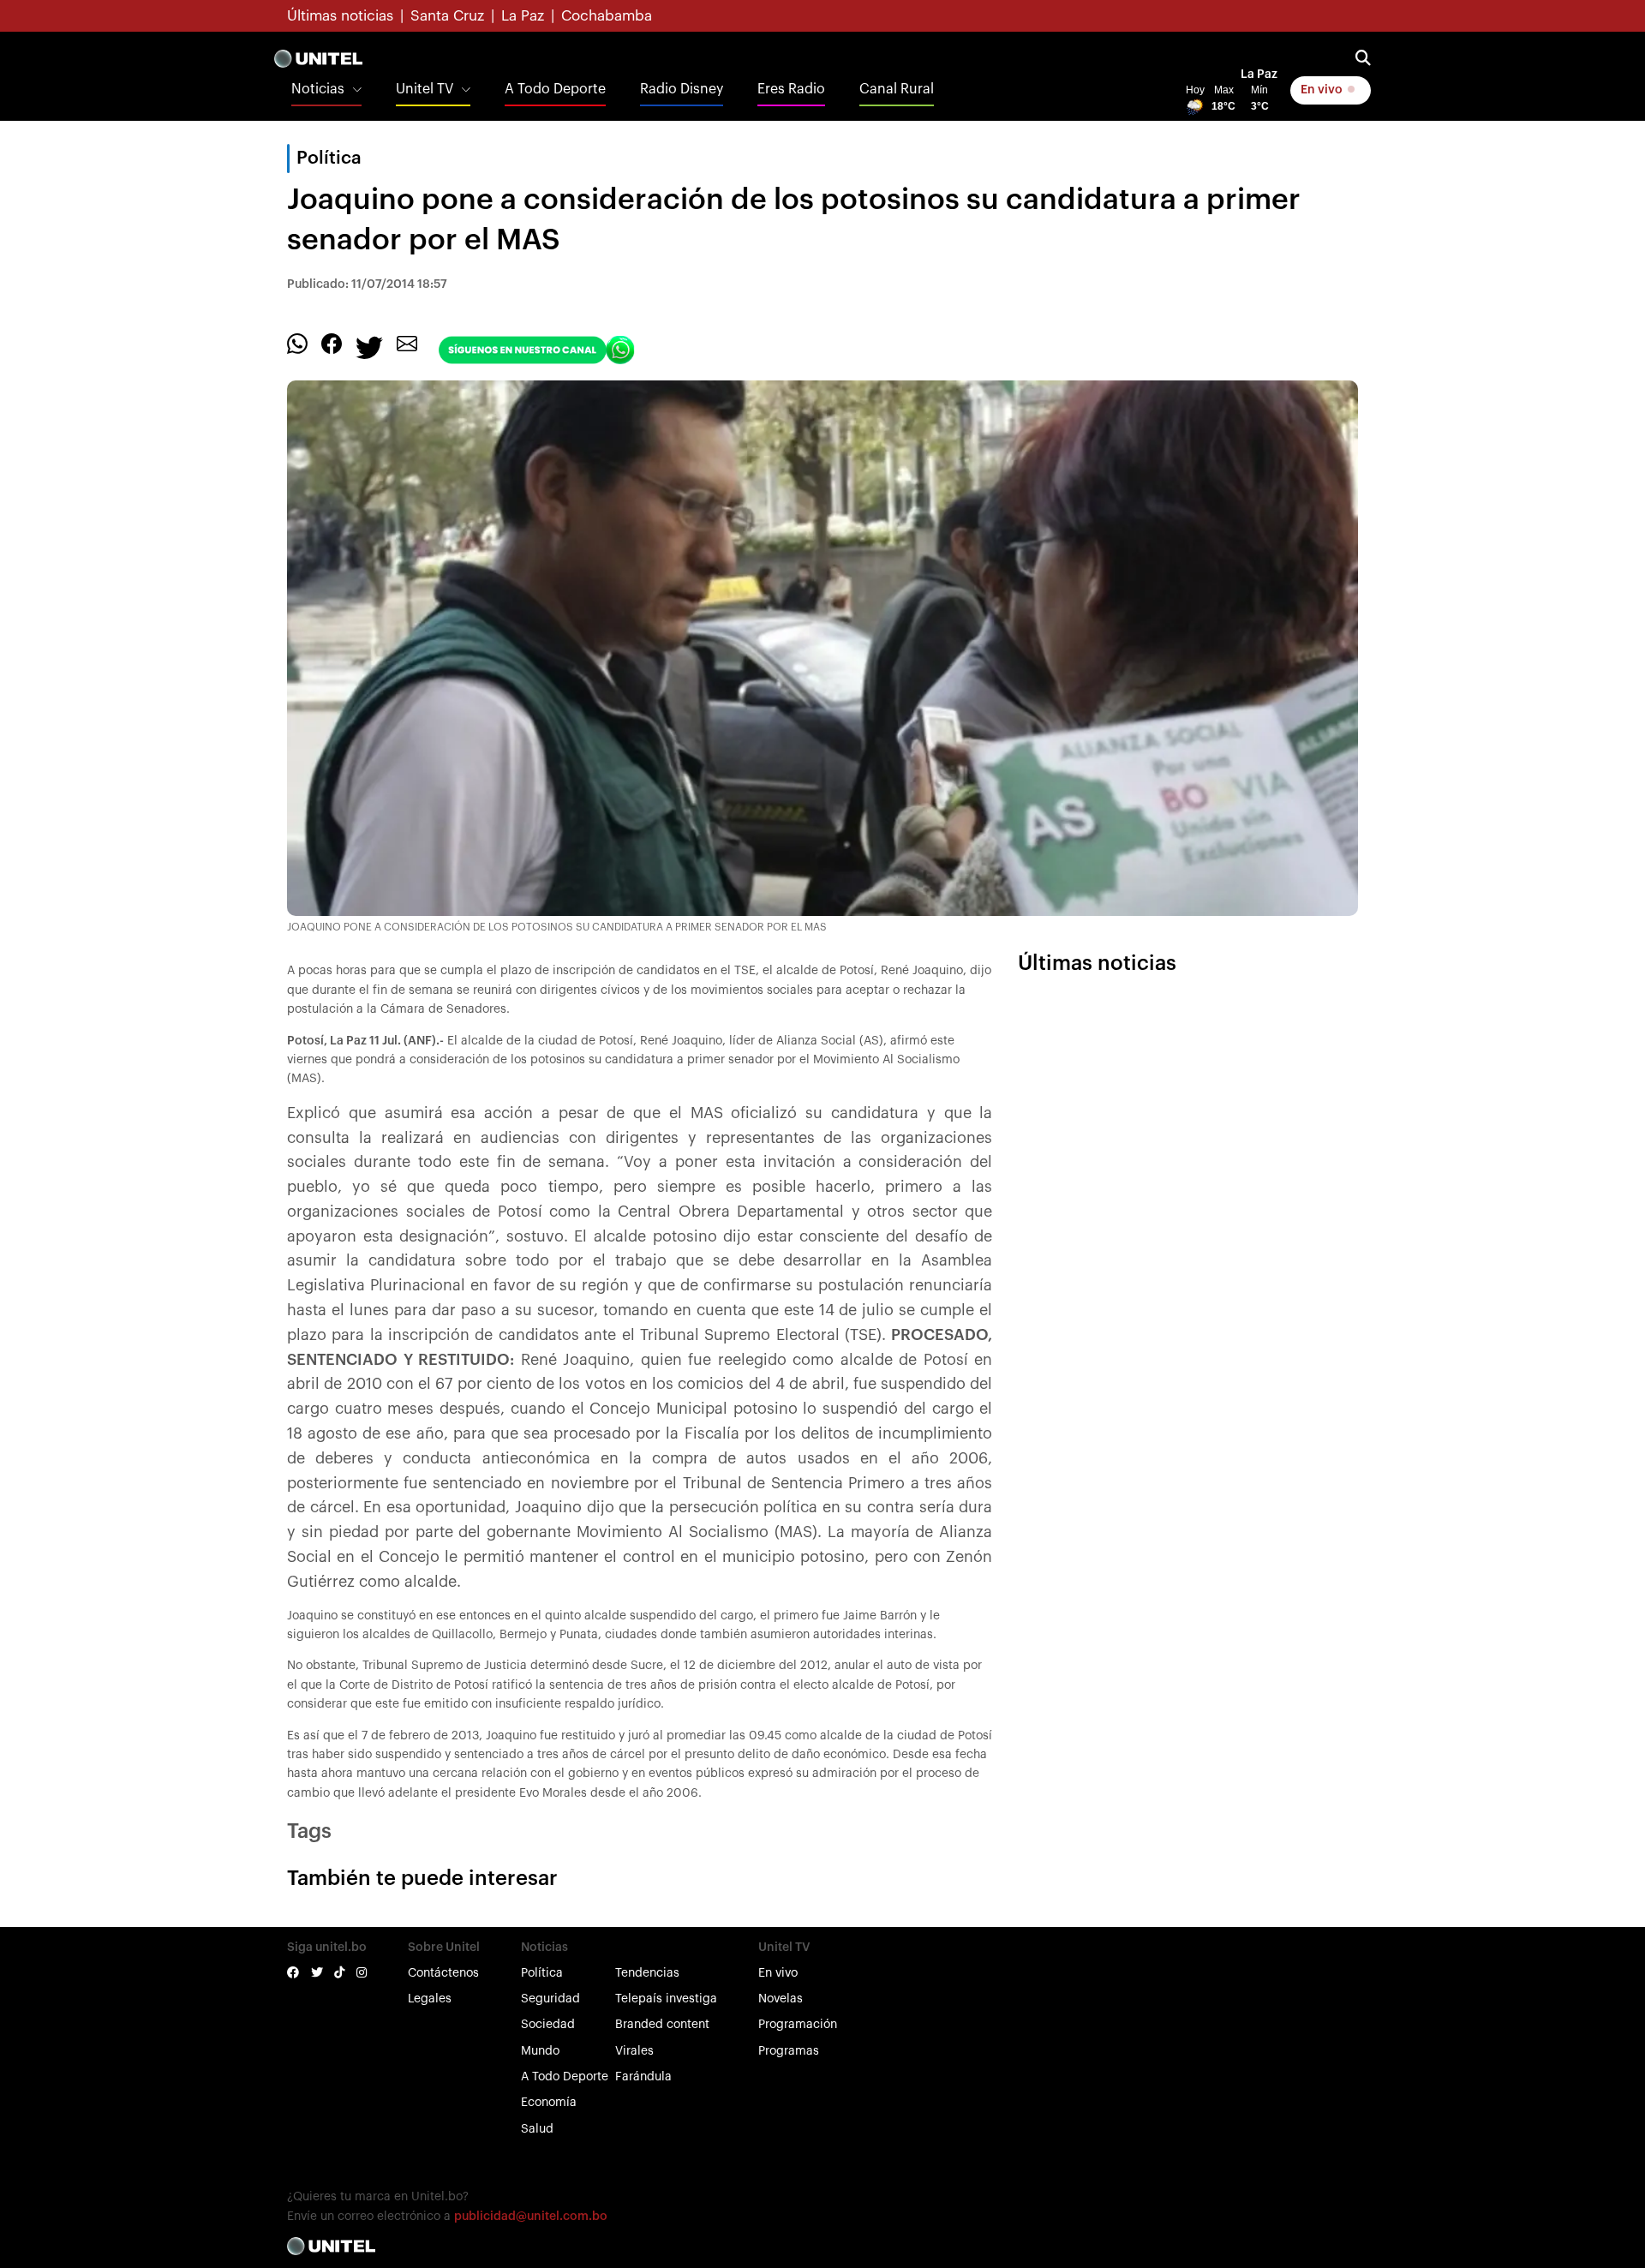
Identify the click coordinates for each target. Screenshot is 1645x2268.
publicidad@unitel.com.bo (531, 2217)
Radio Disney (682, 89)
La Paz (523, 16)
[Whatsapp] (297, 344)
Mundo (540, 2051)
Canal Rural (897, 89)
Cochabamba (607, 16)
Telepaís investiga (666, 1999)
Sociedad (548, 2025)
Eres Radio (791, 89)
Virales (634, 2051)
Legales (430, 1999)
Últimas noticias (340, 16)
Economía (549, 2103)
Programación (798, 2025)
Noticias (318, 89)
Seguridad (550, 1999)
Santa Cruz (447, 16)
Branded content (662, 2025)
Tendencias (647, 1973)
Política (542, 1973)
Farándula (643, 2077)
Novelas (781, 1999)
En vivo (1323, 90)
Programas (789, 2051)
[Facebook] (332, 344)
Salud (537, 2129)
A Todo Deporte (555, 89)
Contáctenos (443, 1973)
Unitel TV (425, 89)
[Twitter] (369, 347)
